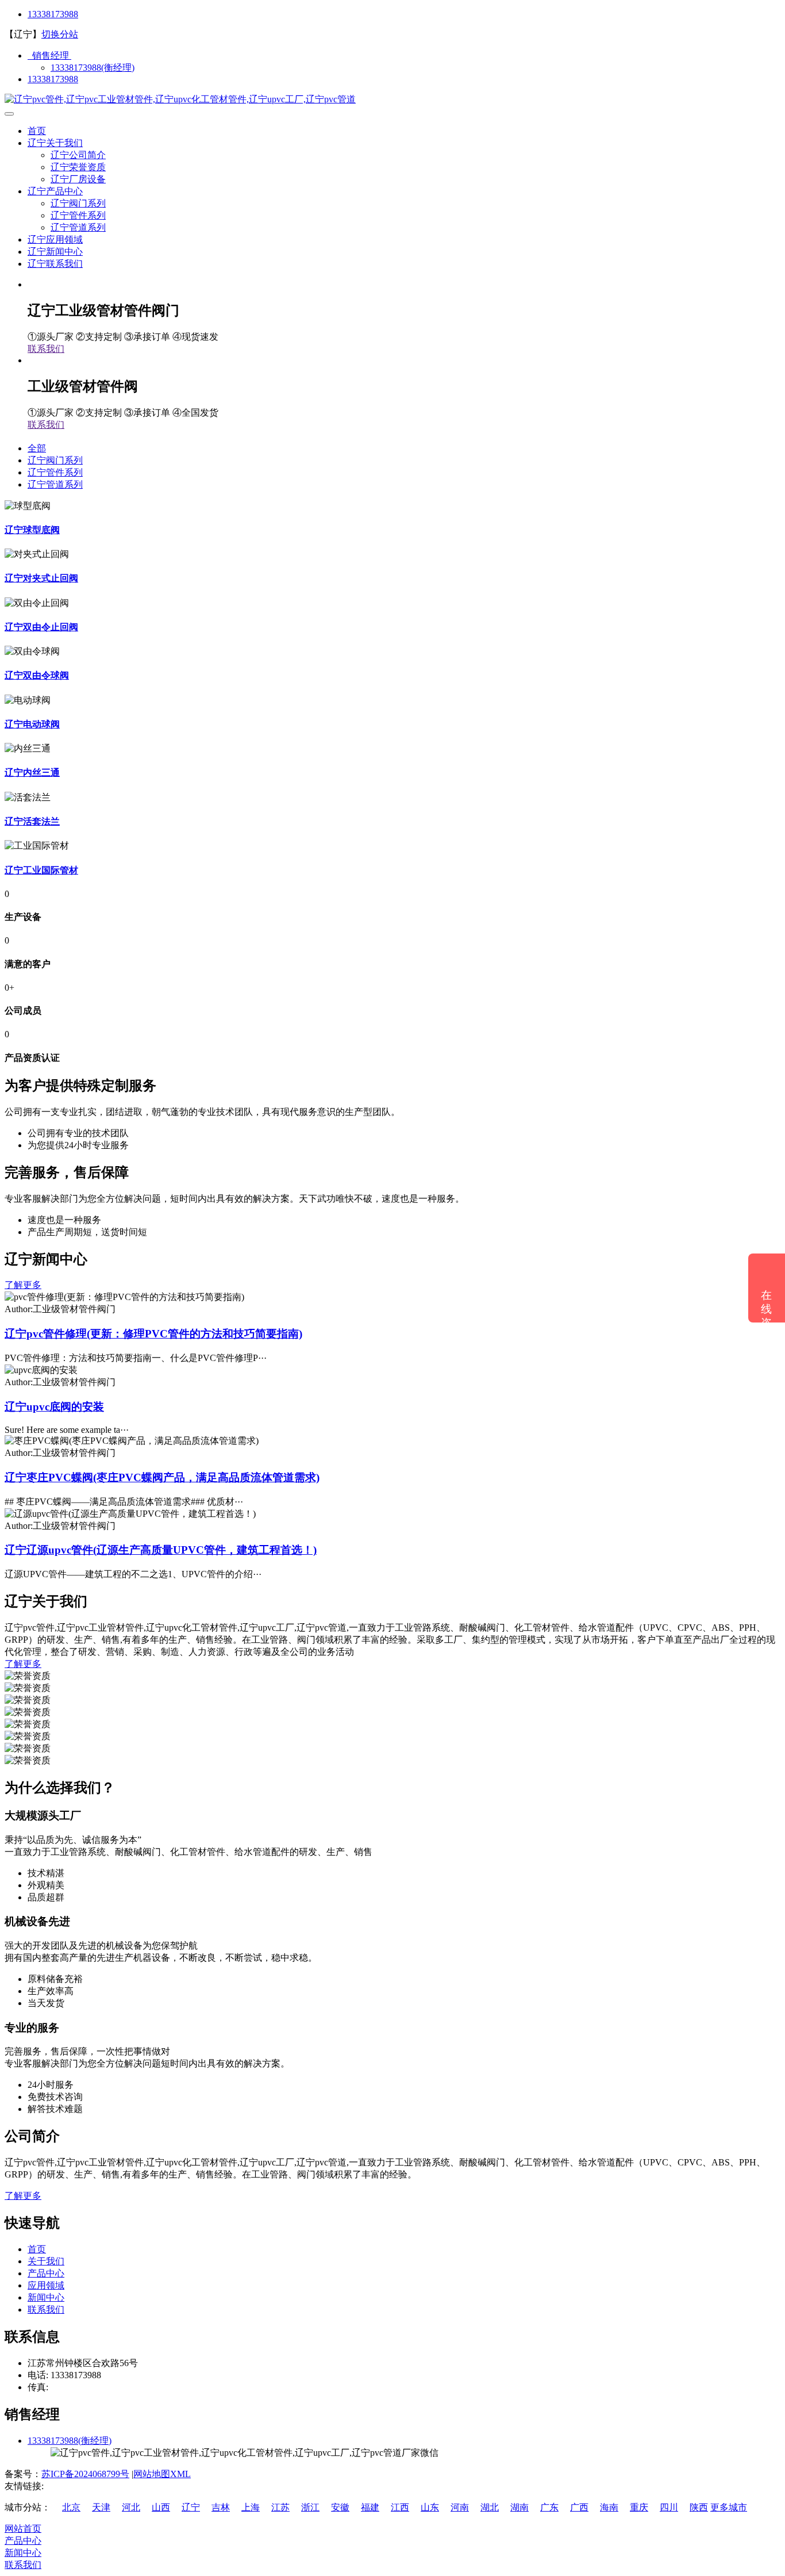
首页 (37, 131)
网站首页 (23, 2529)
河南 (460, 2507)
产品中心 (46, 2273)
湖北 (490, 2507)
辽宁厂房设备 (78, 179)
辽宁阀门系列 (78, 203)
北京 (71, 2507)
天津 (101, 2507)
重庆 (639, 2507)
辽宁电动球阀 (32, 724)
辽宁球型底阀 (32, 530)
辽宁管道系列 (78, 227)
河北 (131, 2507)
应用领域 (46, 2285)
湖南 (520, 2507)
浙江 (310, 2507)
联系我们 (46, 349)
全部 (37, 448)
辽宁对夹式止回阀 (41, 578)
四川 (669, 2507)
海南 (609, 2507)
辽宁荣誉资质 (78, 167)
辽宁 (191, 2507)
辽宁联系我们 (55, 264)
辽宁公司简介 (78, 155)
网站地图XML (162, 2474)
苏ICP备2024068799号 (85, 2474)
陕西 (699, 2507)
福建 (370, 2507)
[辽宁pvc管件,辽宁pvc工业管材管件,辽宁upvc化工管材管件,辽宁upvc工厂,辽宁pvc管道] (180, 99)
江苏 (280, 2507)
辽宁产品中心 (55, 191)
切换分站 (60, 34)
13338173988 (53, 14)
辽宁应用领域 (55, 239)
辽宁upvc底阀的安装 (54, 1407)
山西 (161, 2507)
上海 (251, 2507)
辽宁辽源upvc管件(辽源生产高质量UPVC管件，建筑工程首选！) (161, 1550)
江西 (400, 2507)
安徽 (340, 2507)
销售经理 (49, 55)
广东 (549, 2507)
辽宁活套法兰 (32, 821)
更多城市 (729, 2507)
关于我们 (46, 2261)
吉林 (221, 2507)
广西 (579, 2507)
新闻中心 (46, 2297)
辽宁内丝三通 (32, 773)
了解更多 (23, 1285)
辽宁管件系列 (78, 215)
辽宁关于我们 (55, 143)
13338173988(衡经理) (93, 68)
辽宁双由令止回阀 (41, 627)
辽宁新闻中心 (55, 252)
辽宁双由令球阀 (37, 675)
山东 (430, 2507)
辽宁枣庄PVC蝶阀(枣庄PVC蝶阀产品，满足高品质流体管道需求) (162, 1477)
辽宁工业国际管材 (41, 870)
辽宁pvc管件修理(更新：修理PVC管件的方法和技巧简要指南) (153, 1334)
